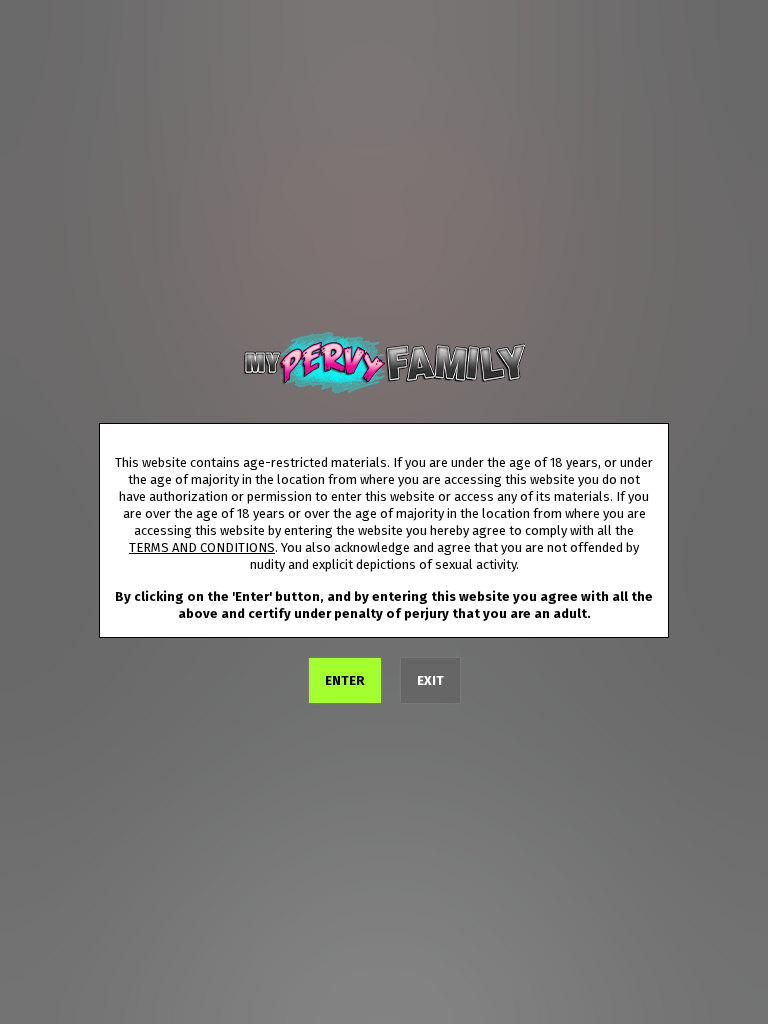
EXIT (430, 680)
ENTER (345, 680)
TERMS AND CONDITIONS (202, 547)
